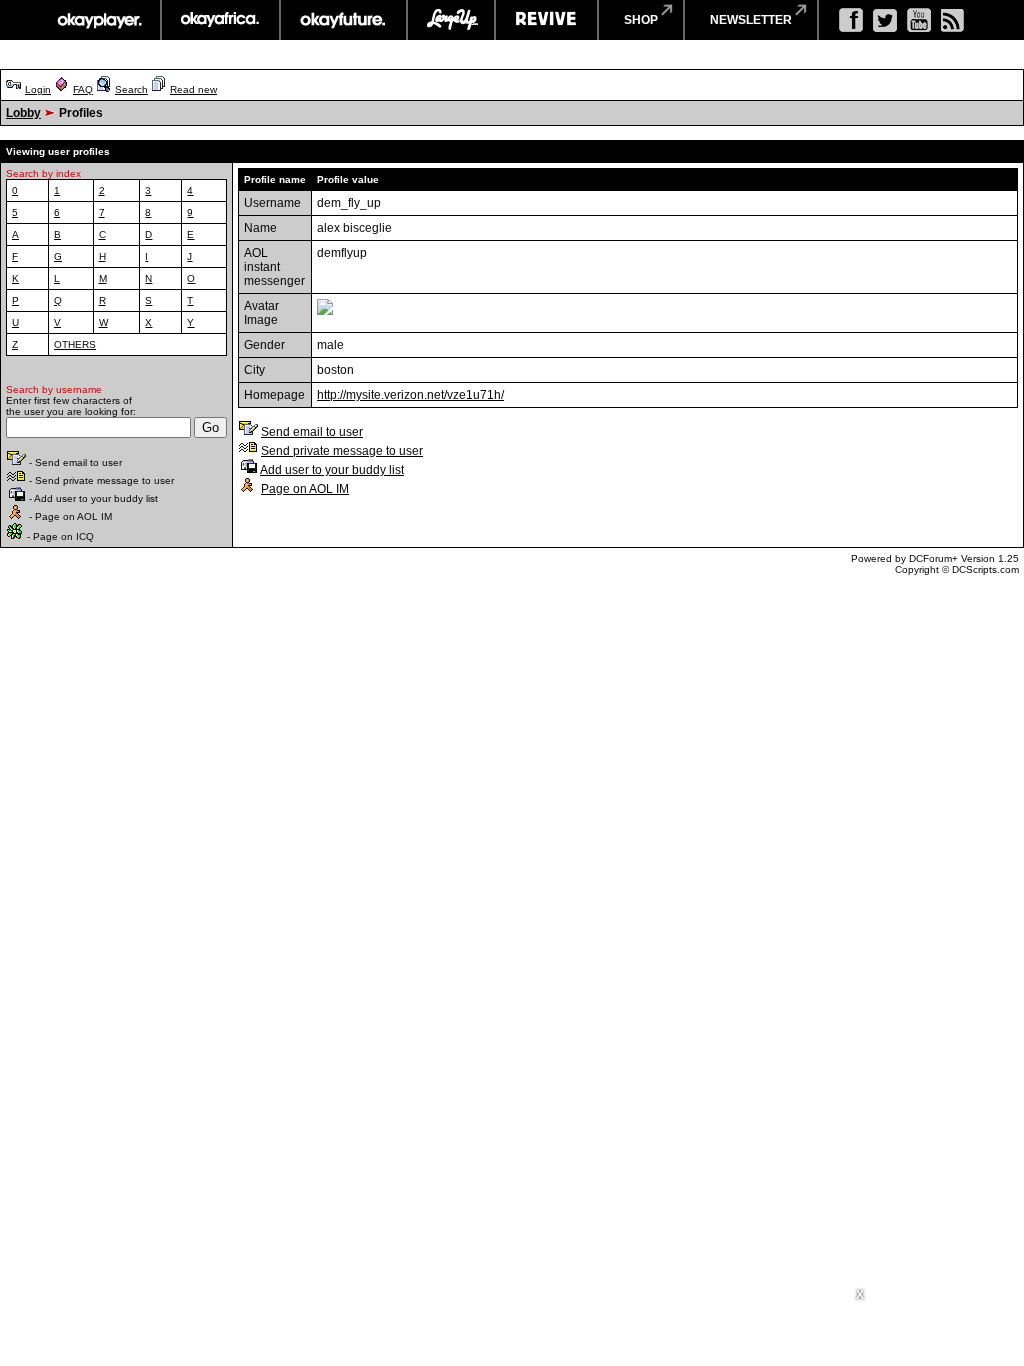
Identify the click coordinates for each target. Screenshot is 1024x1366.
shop (641, 20)
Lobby (23, 113)
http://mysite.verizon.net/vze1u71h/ (410, 395)
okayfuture (343, 20)
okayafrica (220, 20)
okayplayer (98, 20)
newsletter (751, 20)
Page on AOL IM (305, 489)
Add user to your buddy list (332, 470)
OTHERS (75, 344)
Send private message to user (342, 451)
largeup (451, 20)
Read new (193, 89)
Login (38, 89)
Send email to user (312, 432)
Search (131, 89)
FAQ (83, 89)
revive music (546, 20)
